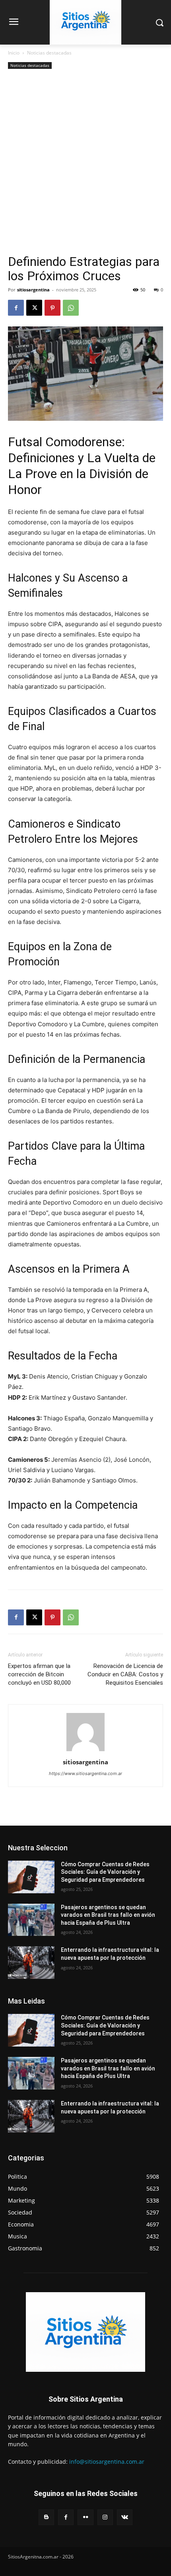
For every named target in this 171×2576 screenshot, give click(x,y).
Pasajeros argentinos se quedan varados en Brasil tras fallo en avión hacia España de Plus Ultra (108, 1915)
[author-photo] (85, 1751)
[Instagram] (105, 2517)
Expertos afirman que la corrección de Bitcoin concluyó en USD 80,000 (39, 1674)
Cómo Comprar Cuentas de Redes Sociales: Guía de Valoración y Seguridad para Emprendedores (105, 1872)
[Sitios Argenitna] (85, 2332)
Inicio (14, 53)
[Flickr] (85, 2517)
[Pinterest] (52, 308)
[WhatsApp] (71, 308)
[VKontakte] (125, 2517)
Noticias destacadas (49, 53)
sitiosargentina (33, 290)
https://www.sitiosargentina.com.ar (85, 1773)
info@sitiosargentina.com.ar (107, 2462)
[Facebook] (16, 308)
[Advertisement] (85, 165)
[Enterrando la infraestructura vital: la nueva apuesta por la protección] (31, 1963)
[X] (34, 308)
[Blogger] (46, 2517)
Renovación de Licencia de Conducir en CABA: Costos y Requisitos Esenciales (125, 1674)
